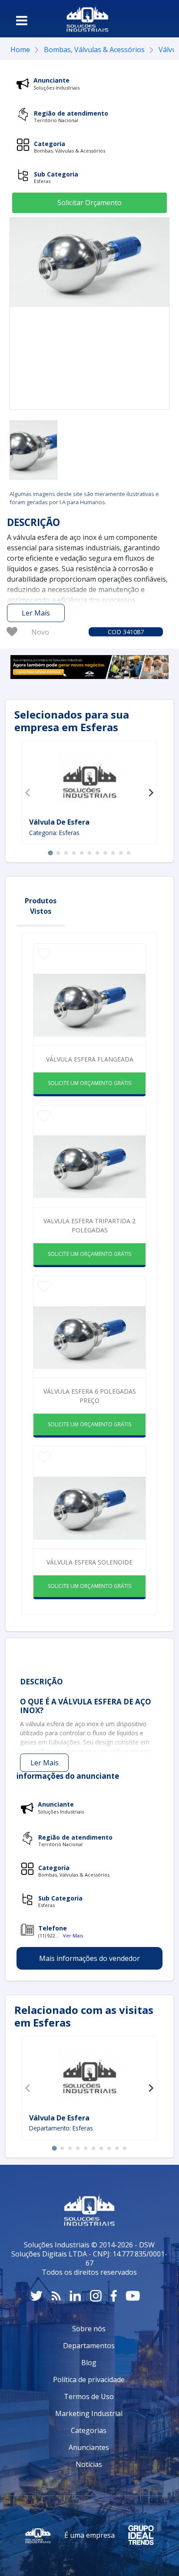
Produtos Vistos (41, 906)
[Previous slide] (28, 792)
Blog (89, 2363)
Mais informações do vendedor (89, 1958)
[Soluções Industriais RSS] (56, 2296)
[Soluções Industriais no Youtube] (133, 2296)
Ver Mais (73, 1935)
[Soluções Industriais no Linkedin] (75, 2296)
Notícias (89, 2464)
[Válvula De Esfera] (89, 780)
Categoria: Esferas (54, 833)
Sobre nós (89, 2329)
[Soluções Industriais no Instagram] (96, 2296)
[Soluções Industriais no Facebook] (114, 2296)
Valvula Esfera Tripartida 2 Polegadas (89, 1225)
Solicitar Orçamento (89, 203)
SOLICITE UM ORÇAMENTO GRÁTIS (89, 1083)
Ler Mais (36, 613)
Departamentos (89, 2346)
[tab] (50, 853)
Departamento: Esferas (61, 2128)
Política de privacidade (89, 2380)
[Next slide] (151, 792)
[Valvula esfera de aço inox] (33, 450)
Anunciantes (89, 2447)
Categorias (89, 2430)
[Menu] (22, 20)
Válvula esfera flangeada (90, 1059)
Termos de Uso (89, 2396)
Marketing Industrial (89, 2413)
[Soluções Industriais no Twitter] (36, 2296)
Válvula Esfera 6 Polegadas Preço (90, 1396)
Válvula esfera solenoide (89, 1562)
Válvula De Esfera (59, 822)
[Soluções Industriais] (88, 19)
